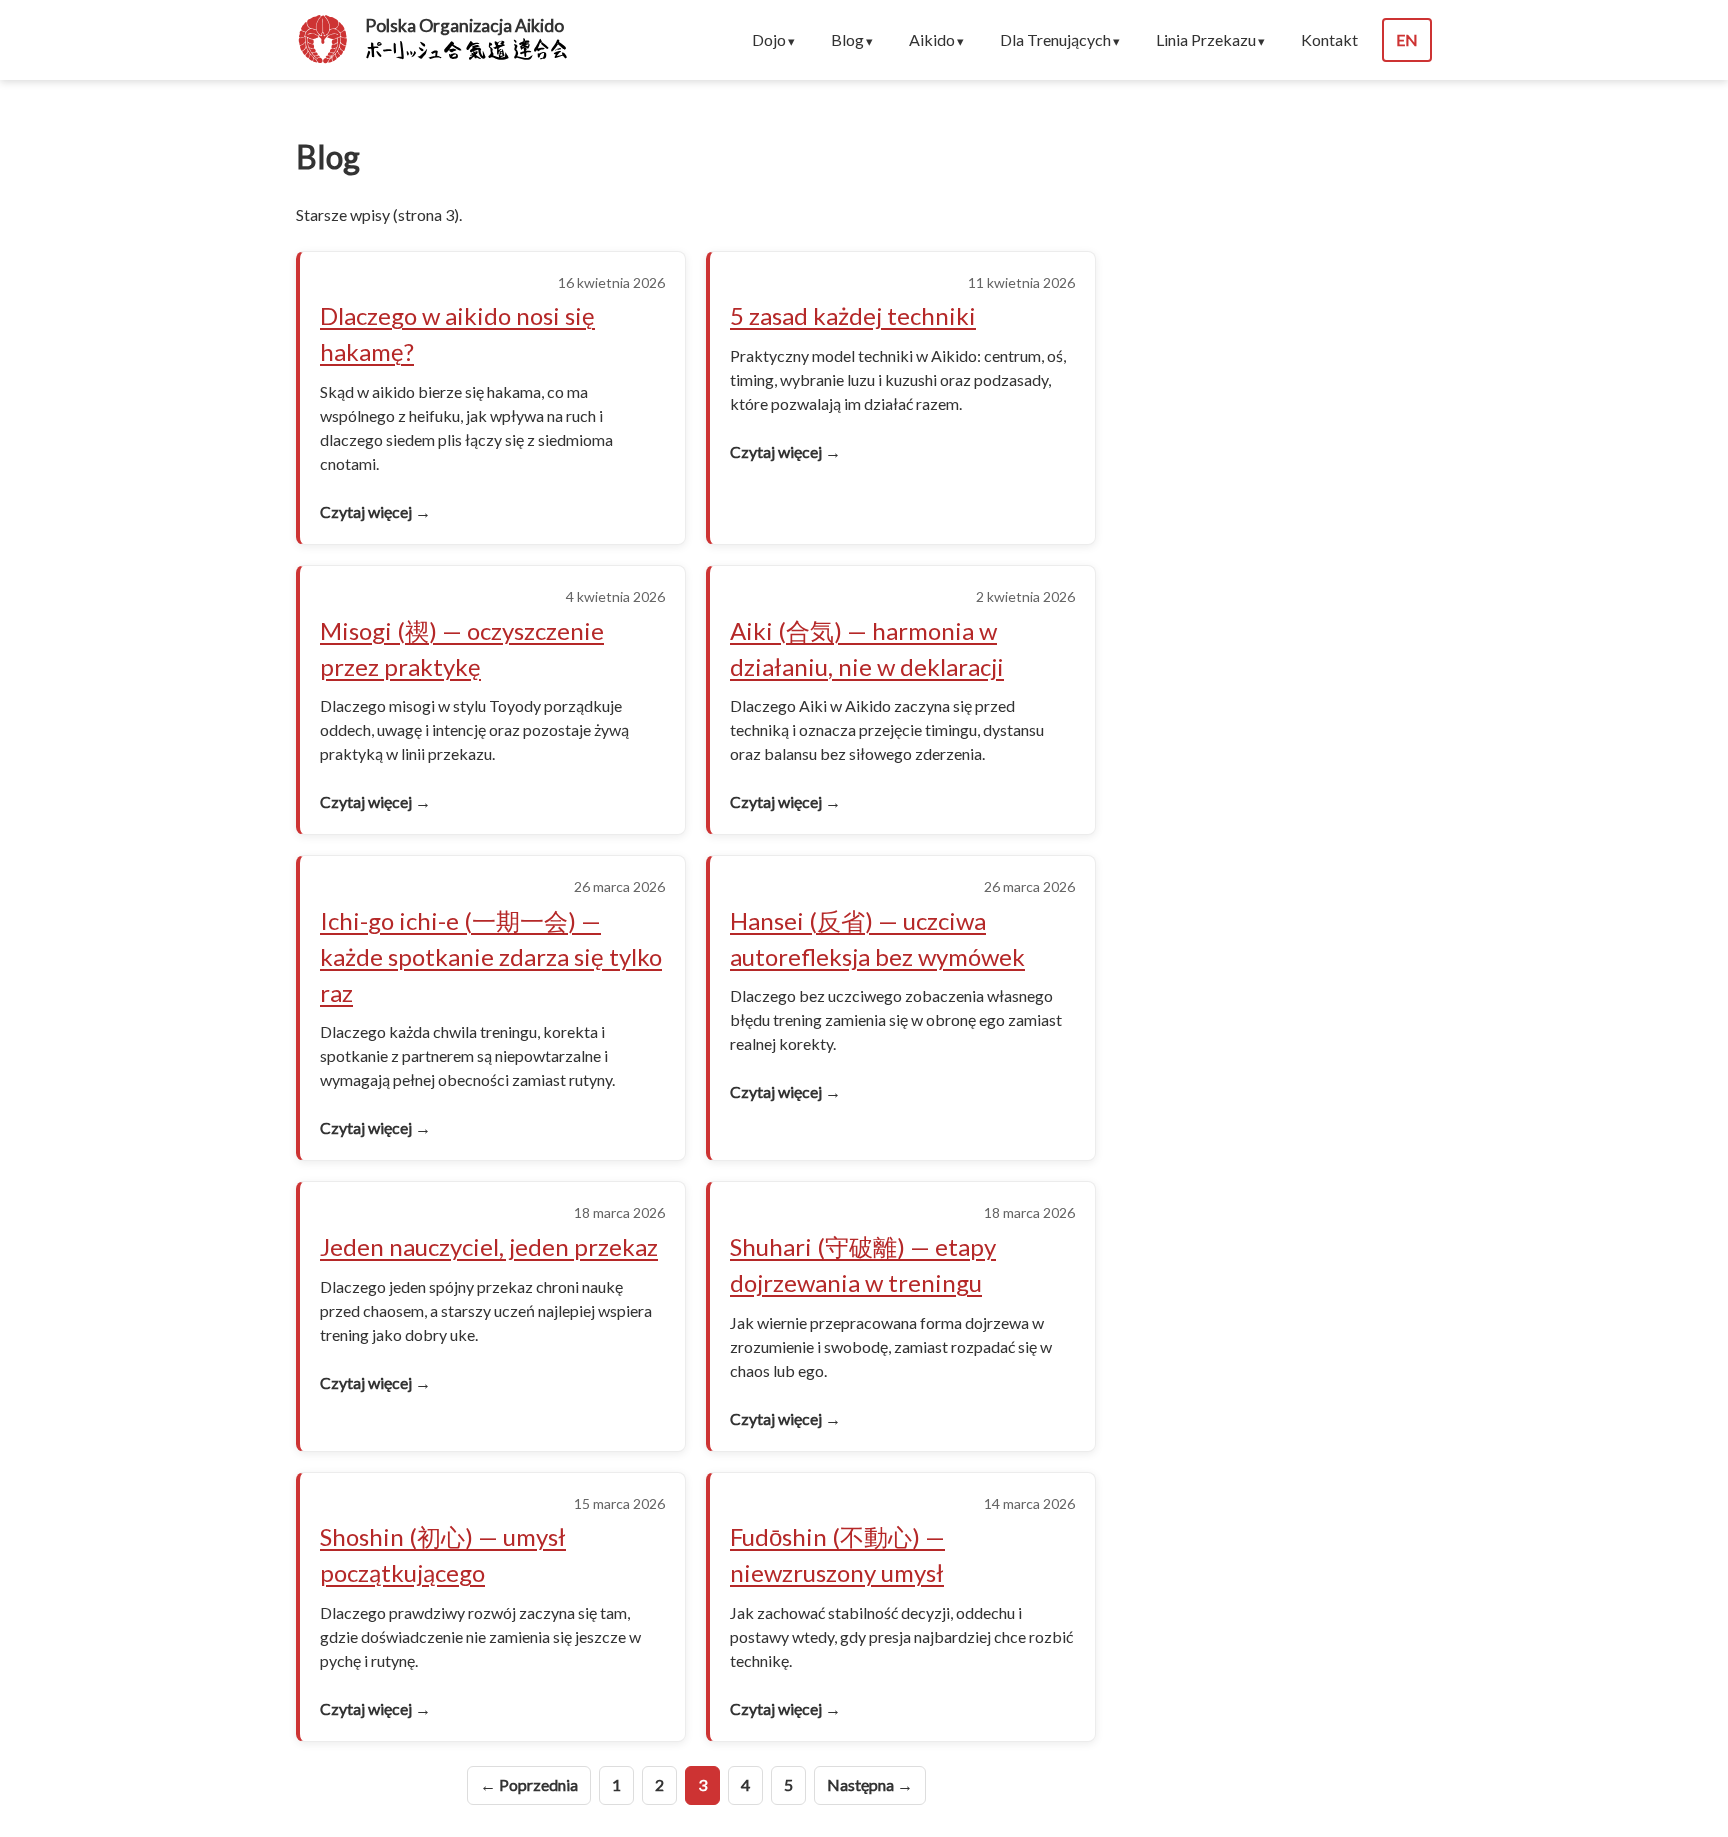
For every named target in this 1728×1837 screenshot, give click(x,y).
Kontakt (1329, 39)
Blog (847, 39)
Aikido (932, 39)
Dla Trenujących (1055, 39)
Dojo (769, 39)
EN (1407, 39)
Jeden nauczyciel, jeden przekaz (489, 1246)
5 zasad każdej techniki (853, 315)
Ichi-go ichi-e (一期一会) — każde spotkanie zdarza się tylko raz (491, 956)
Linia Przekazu (1206, 39)
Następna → (870, 1784)
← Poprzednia (529, 1784)
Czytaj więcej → (375, 511)
